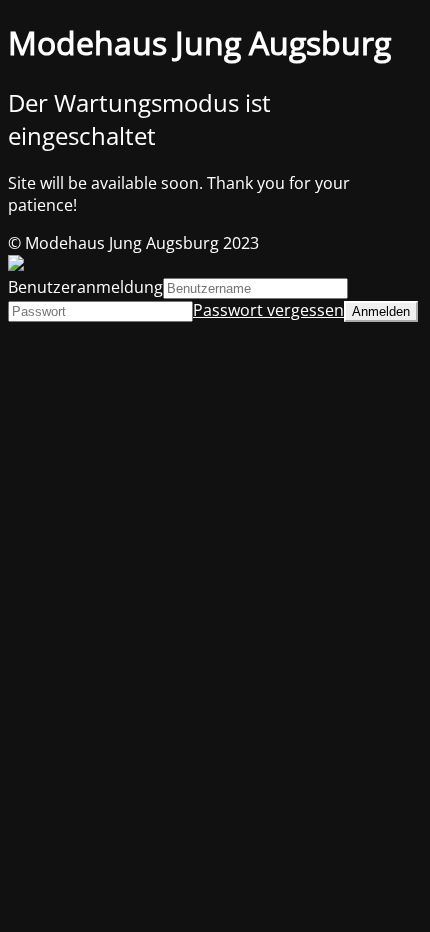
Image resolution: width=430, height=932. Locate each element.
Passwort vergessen (268, 310)
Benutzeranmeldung (85, 287)
